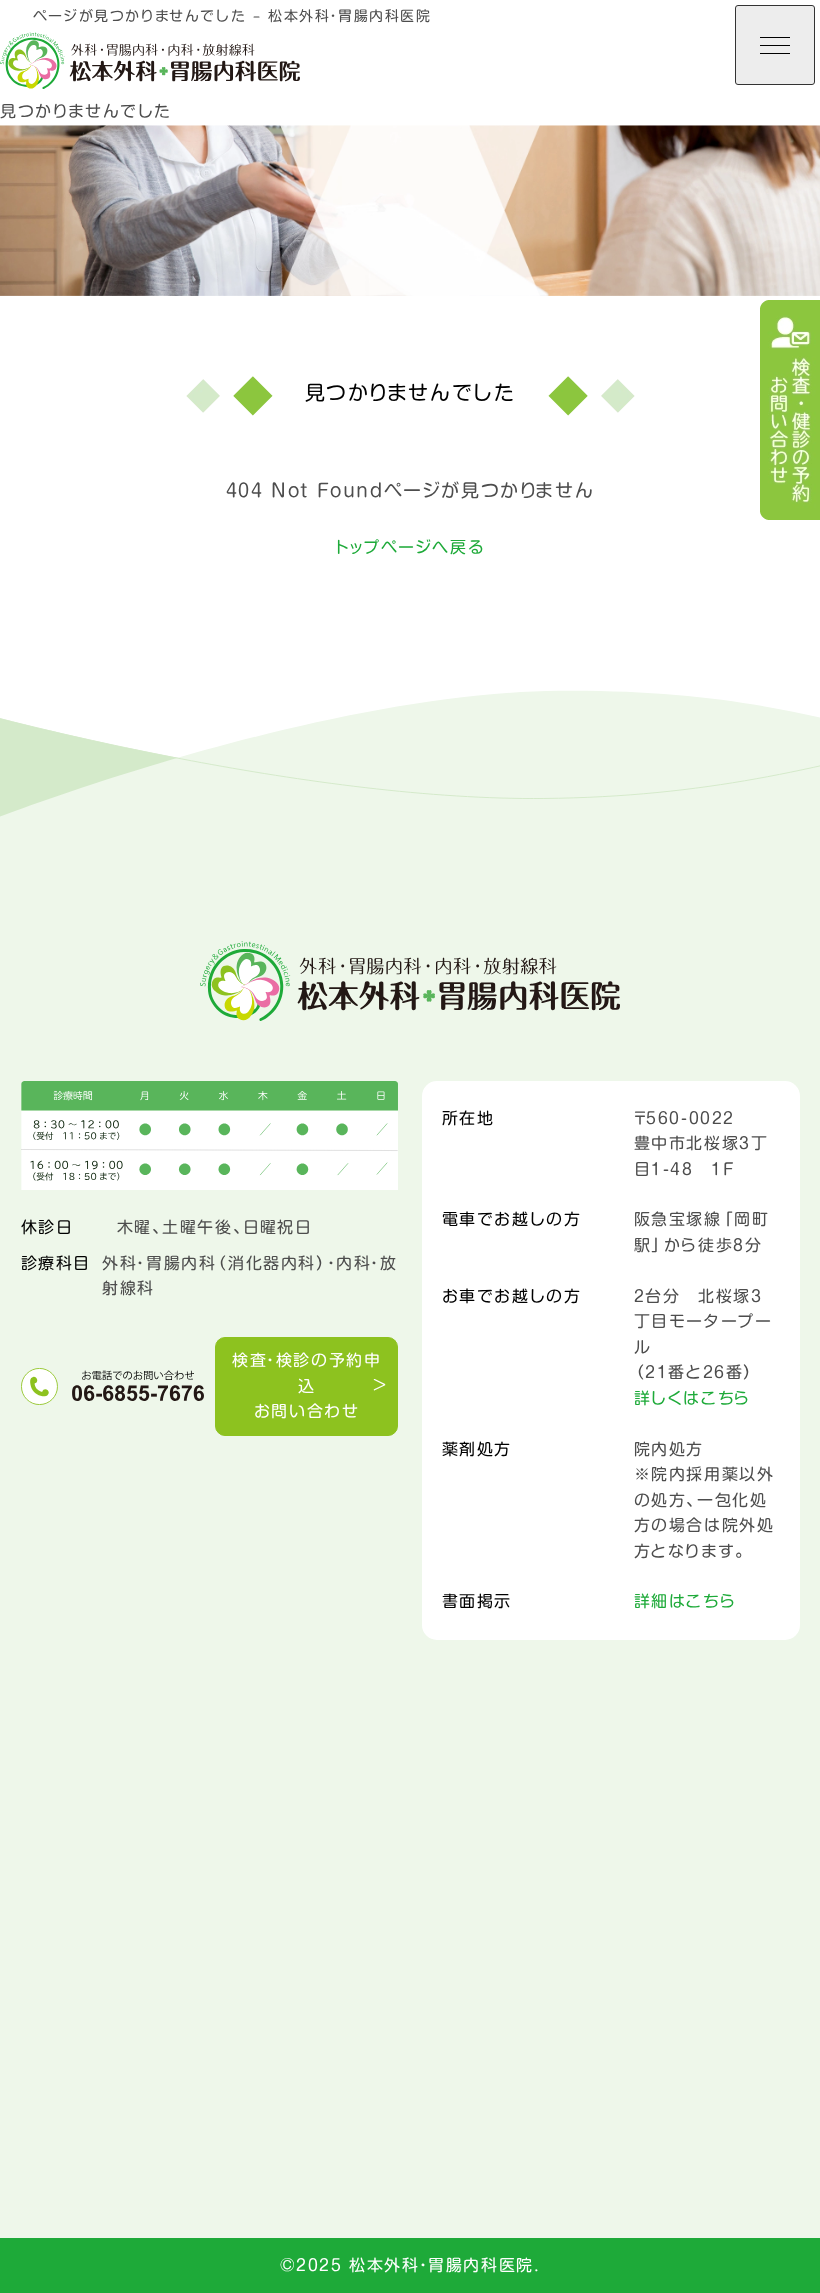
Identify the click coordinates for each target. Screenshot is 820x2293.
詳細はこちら (685, 1601)
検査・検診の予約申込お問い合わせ (306, 1385)
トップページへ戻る (410, 547)
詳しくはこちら (692, 1398)
